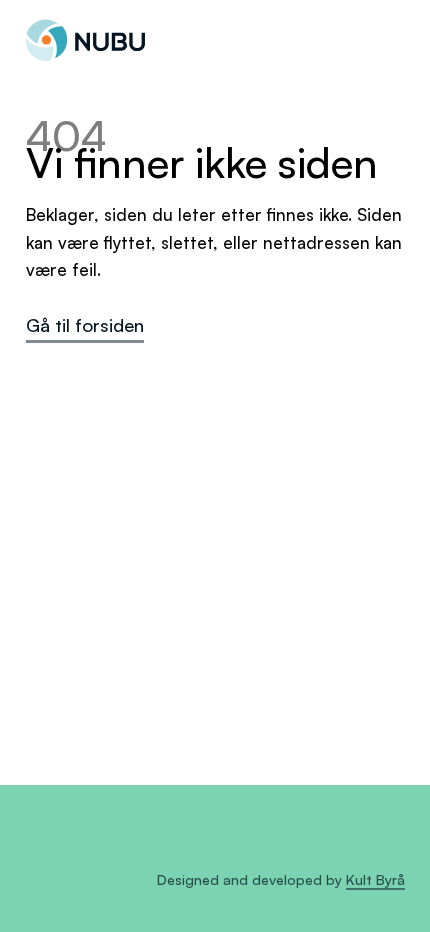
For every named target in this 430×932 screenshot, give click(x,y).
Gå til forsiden (85, 324)
